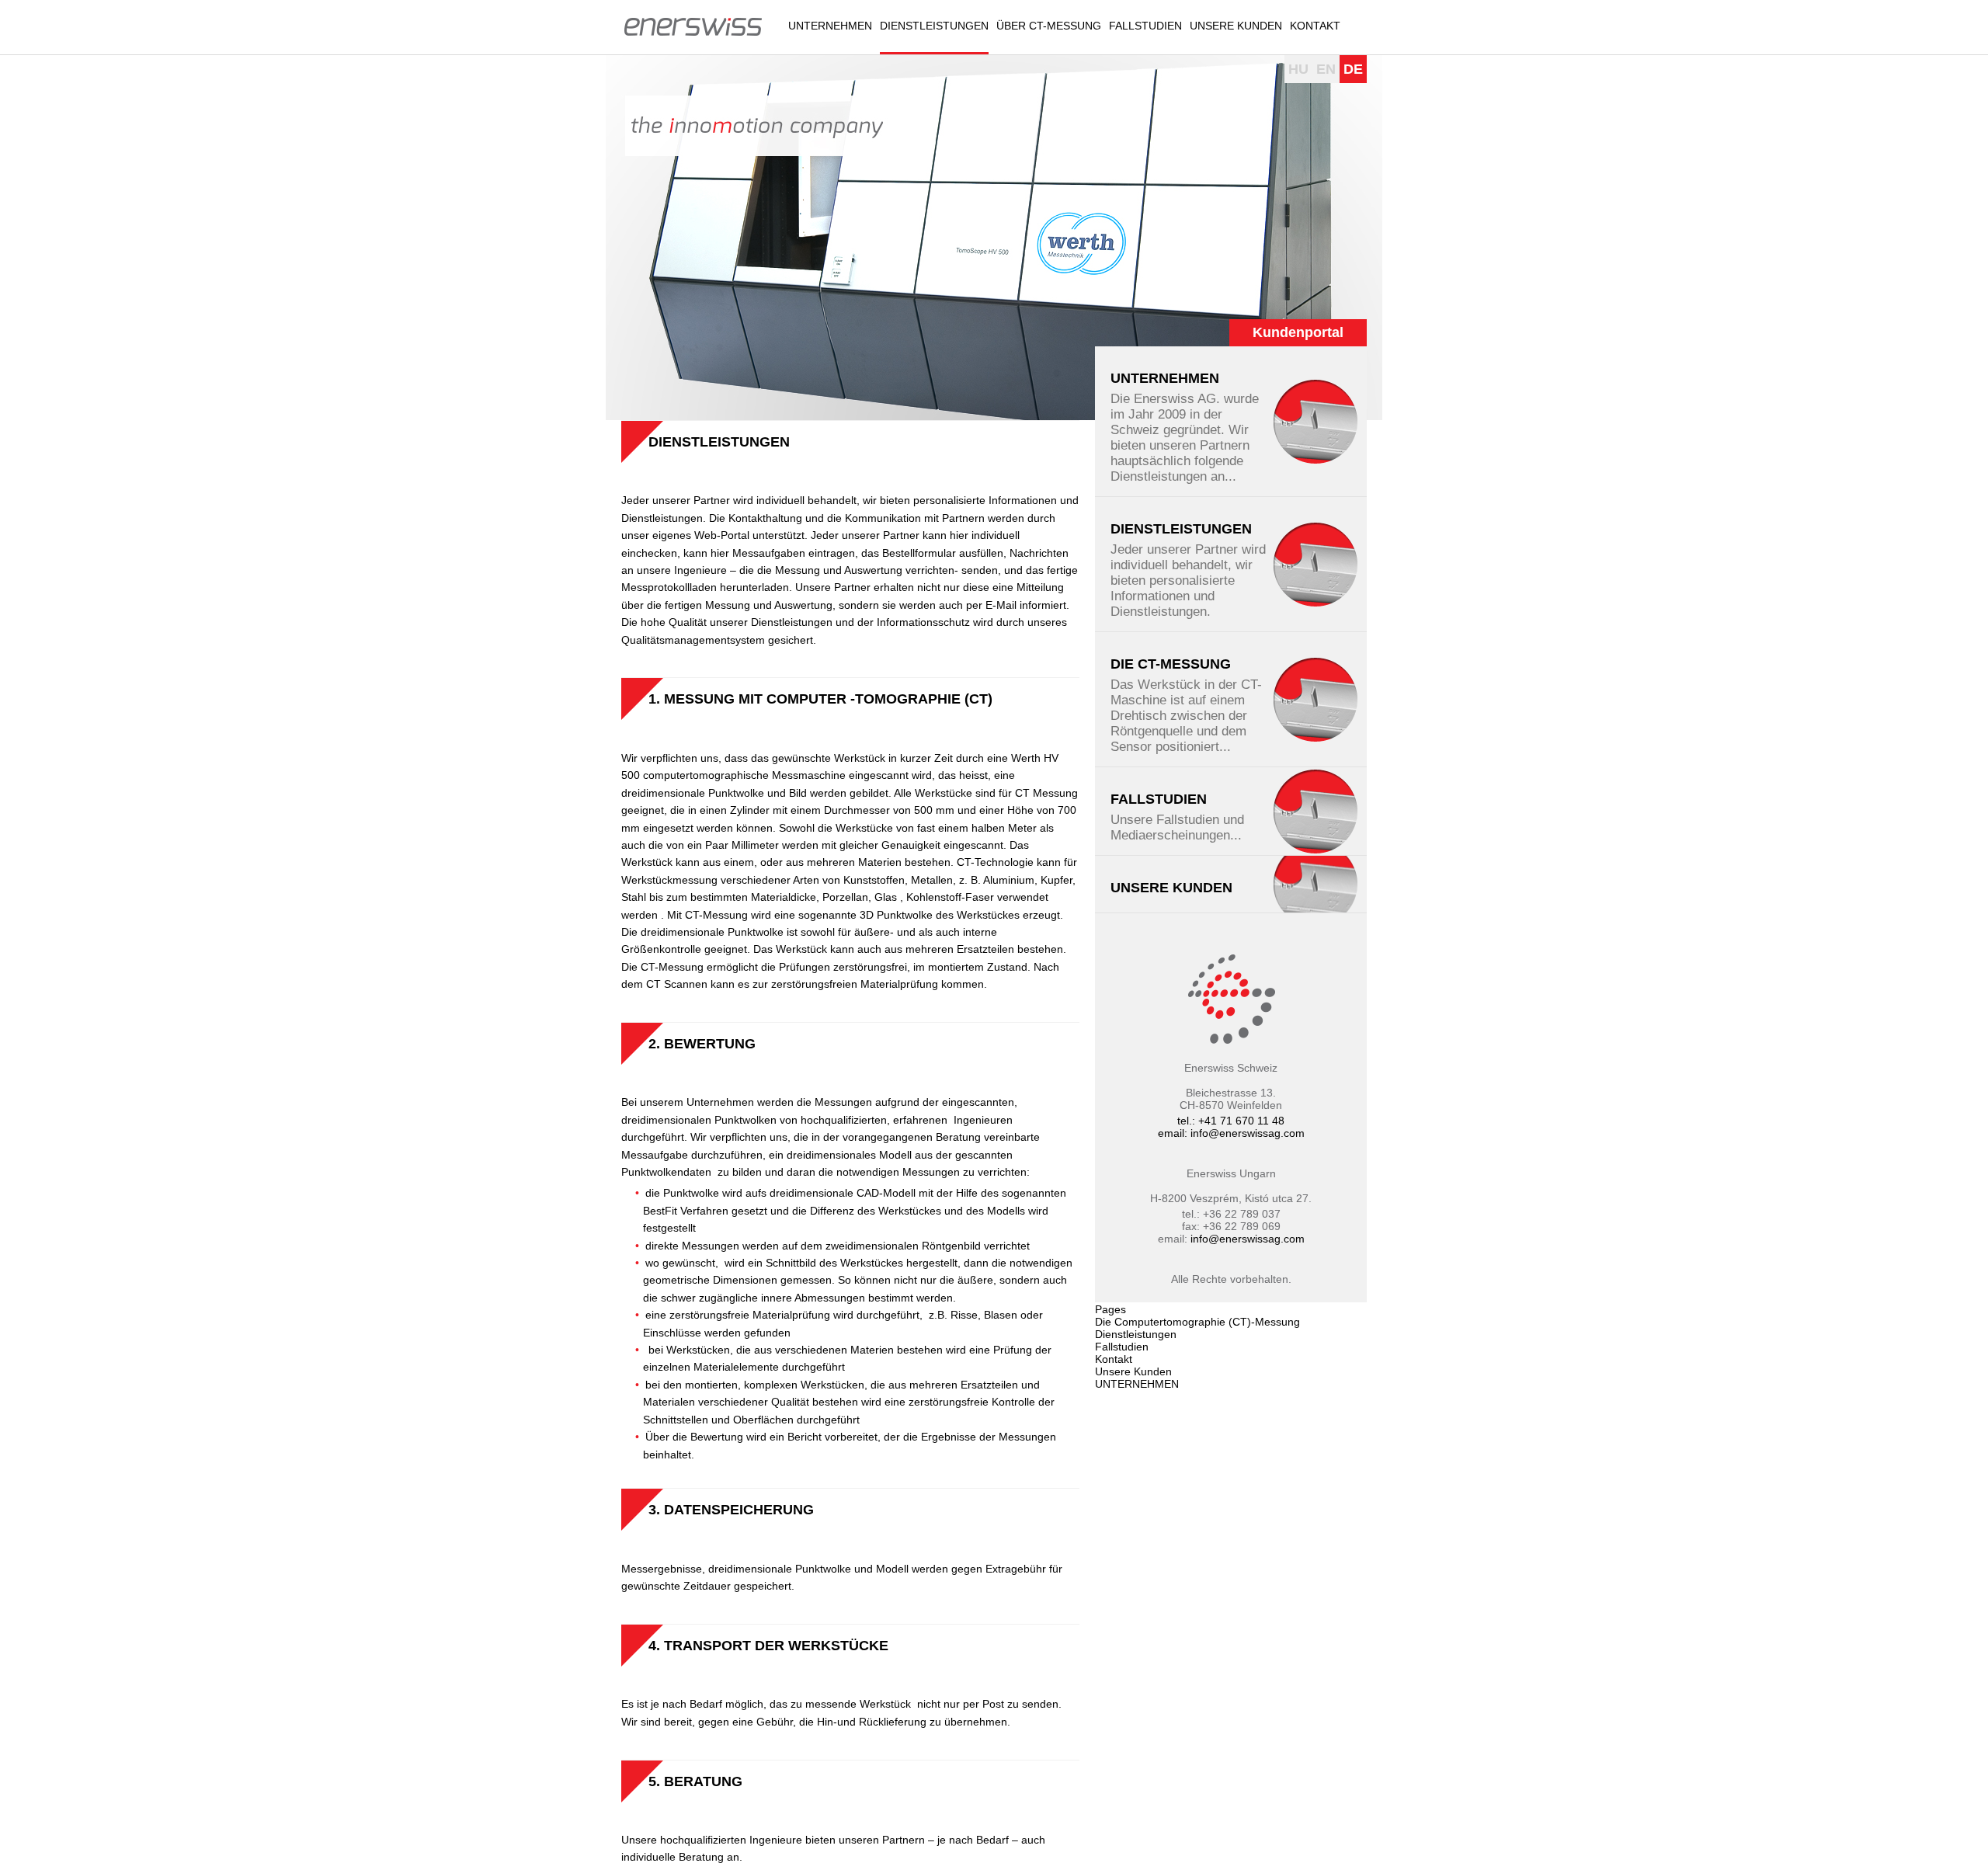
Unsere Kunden (1236, 26)
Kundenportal (1298, 332)
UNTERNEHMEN (830, 26)
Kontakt (1315, 26)
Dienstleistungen (934, 26)
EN (1326, 69)
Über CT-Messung (1049, 26)
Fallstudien (1145, 26)
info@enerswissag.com (1248, 1133)
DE (1353, 69)
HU (1298, 69)
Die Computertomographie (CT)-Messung (1197, 1322)
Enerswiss (693, 26)
